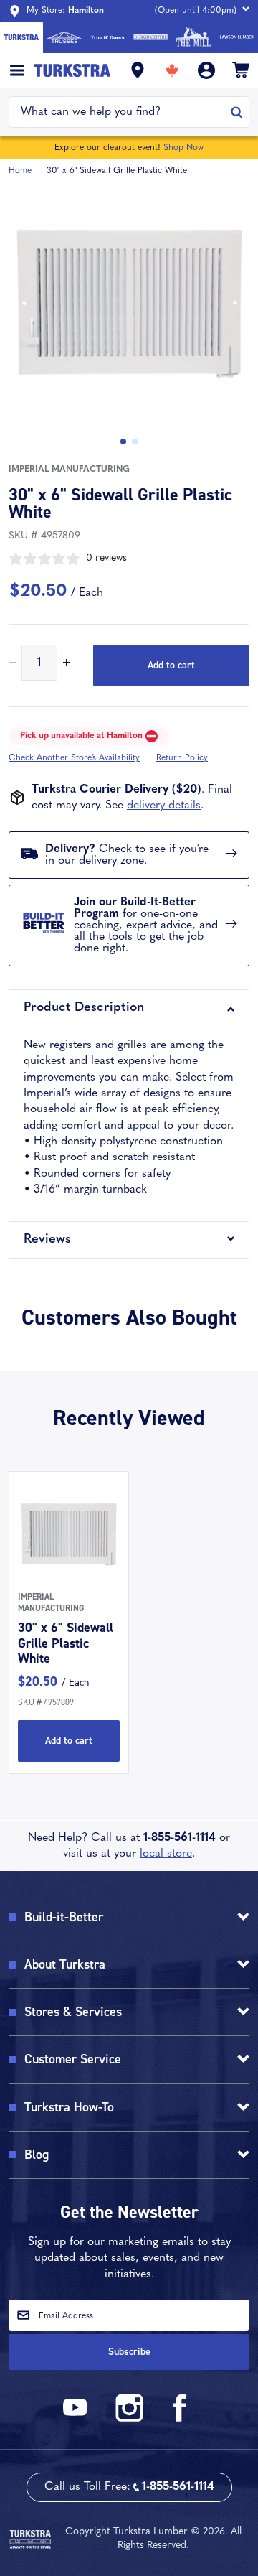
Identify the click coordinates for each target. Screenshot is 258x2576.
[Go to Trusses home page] (64, 37)
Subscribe (129, 2352)
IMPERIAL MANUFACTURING (69, 470)
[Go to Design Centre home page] (150, 37)
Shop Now (183, 148)
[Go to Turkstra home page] (21, 37)
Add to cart (171, 665)
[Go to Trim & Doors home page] (107, 37)
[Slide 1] (135, 442)
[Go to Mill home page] (193, 37)
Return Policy (182, 758)
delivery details (164, 806)
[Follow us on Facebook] (181, 2419)
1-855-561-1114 (180, 1838)
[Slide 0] (123, 442)
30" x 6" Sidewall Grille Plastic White (66, 1643)
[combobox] (120, 112)
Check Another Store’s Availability (74, 758)
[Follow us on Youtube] (77, 2419)
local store (166, 1854)
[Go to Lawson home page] (236, 37)
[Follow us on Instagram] (129, 2419)
